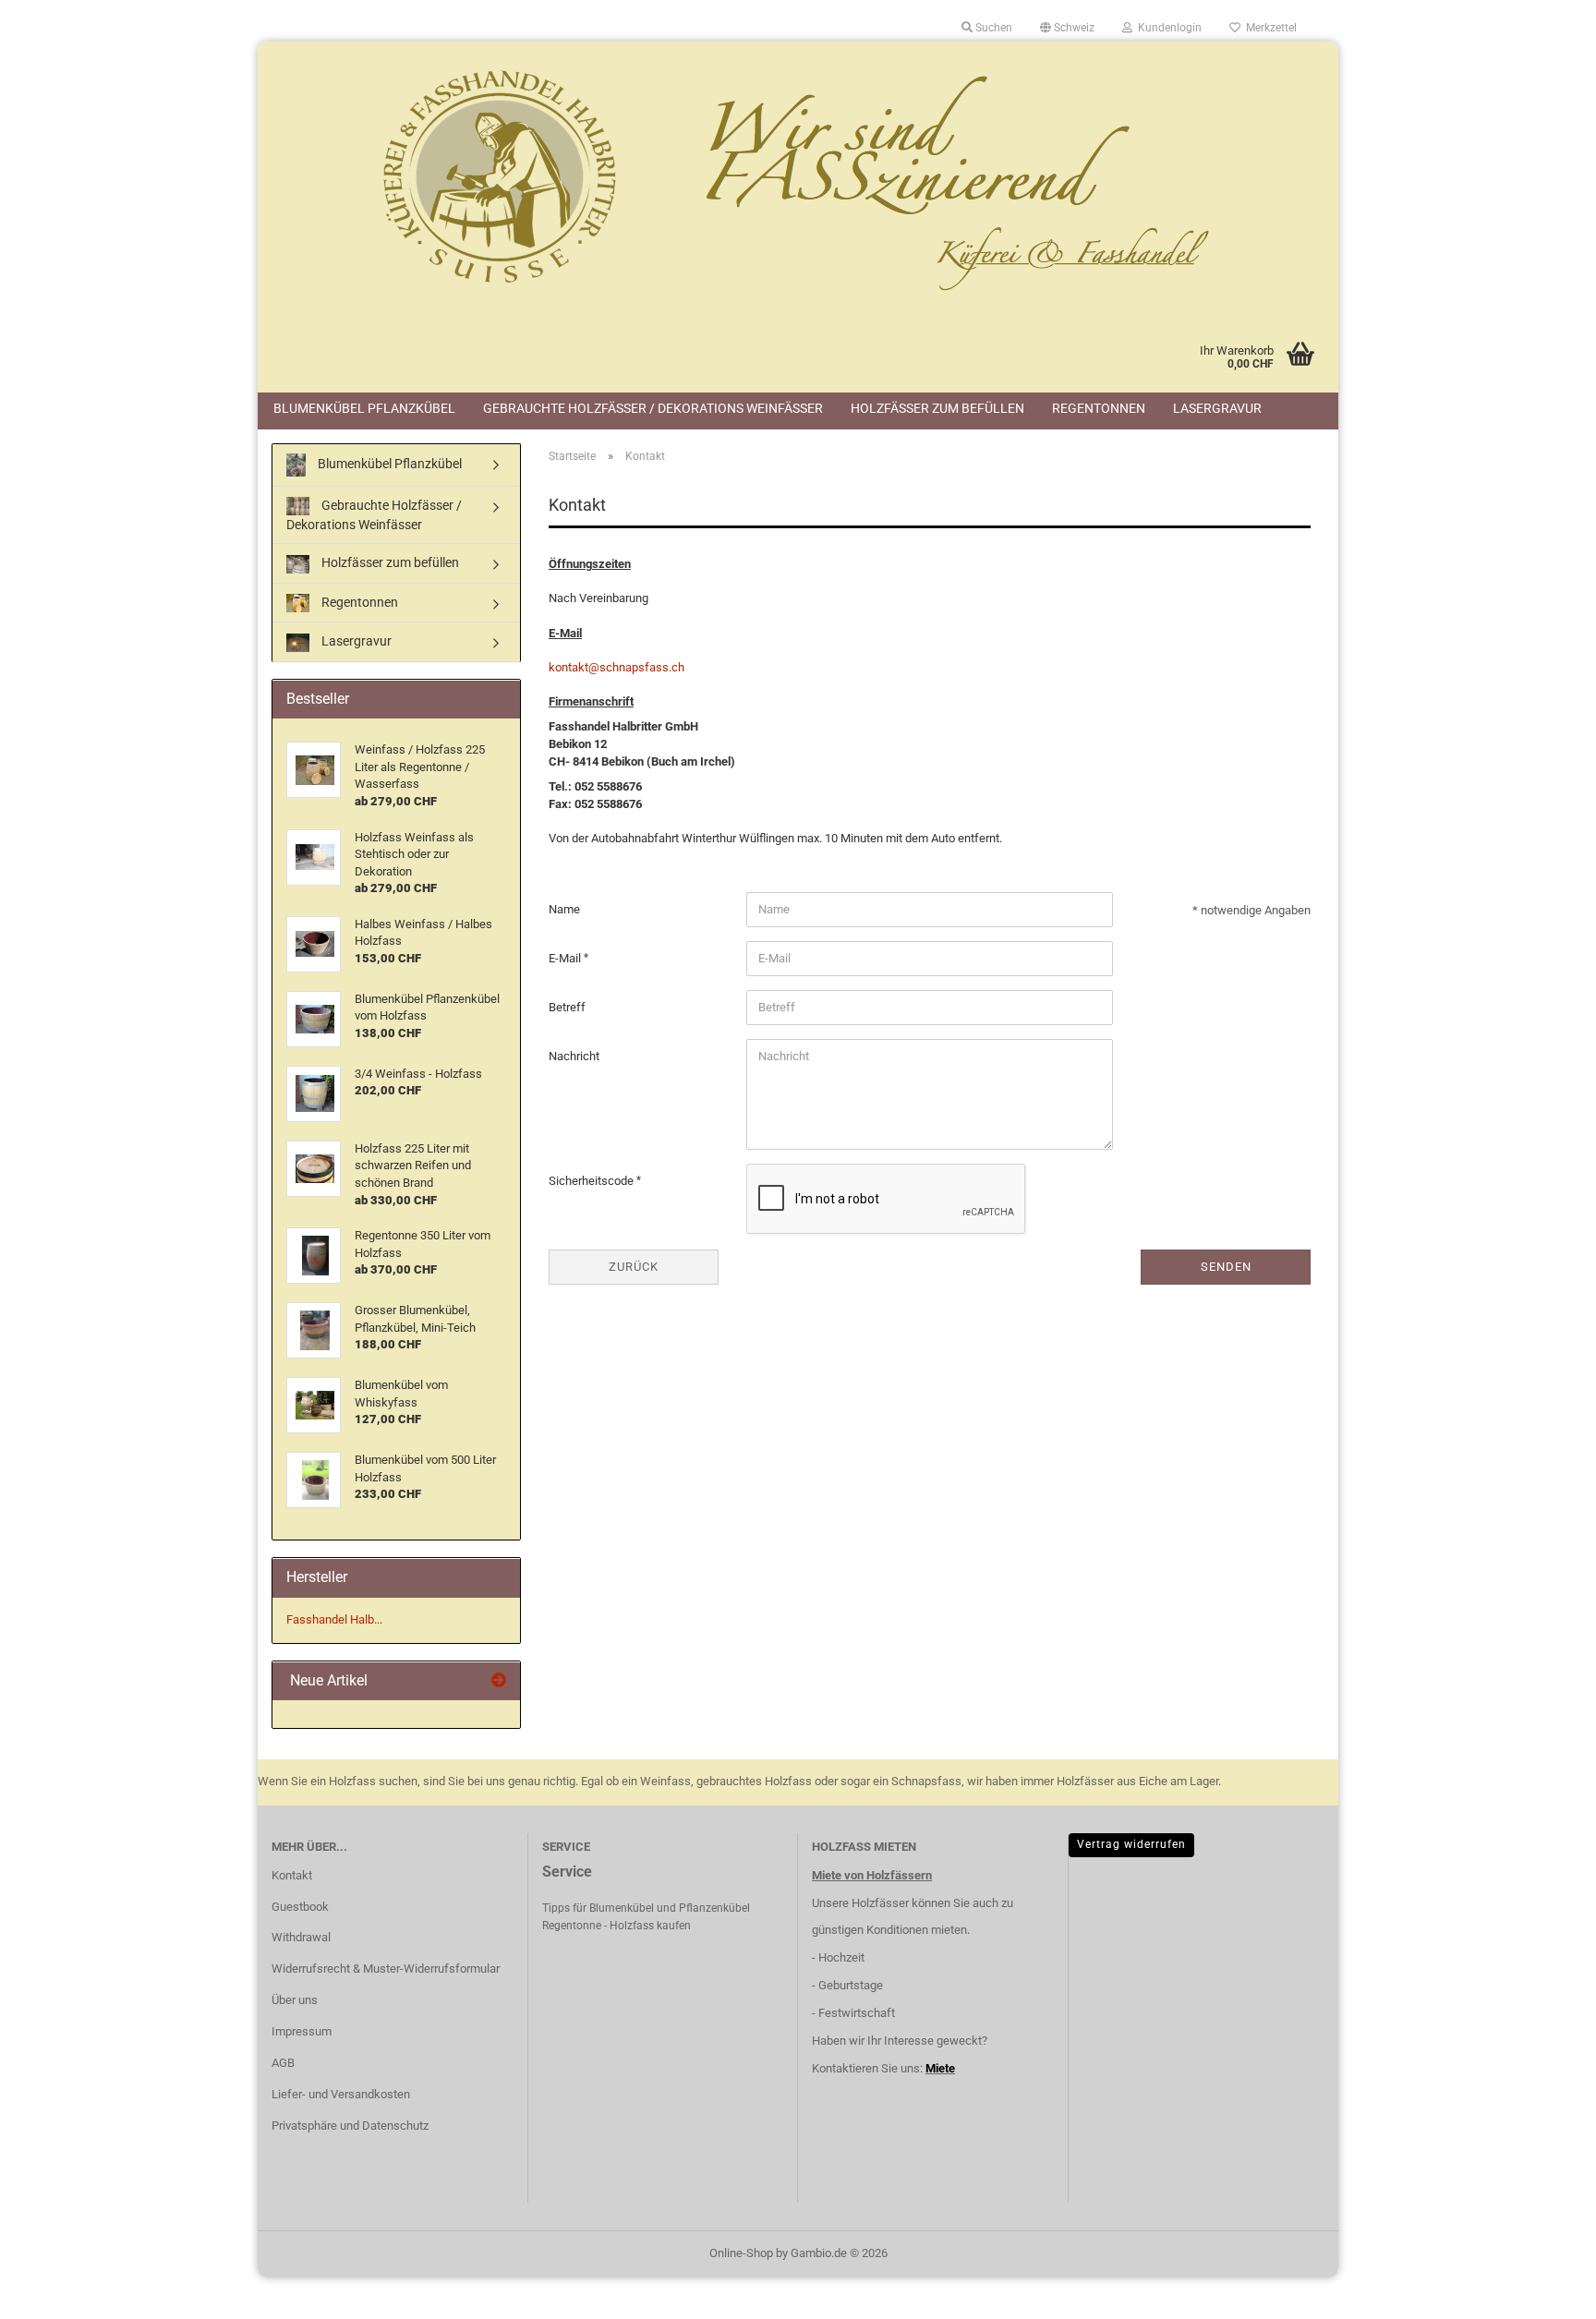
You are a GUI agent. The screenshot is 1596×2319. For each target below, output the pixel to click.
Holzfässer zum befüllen (937, 408)
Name (564, 909)
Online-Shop (741, 2253)
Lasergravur (1217, 408)
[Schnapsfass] (798, 180)
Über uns (295, 2000)
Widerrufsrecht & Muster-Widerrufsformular (386, 1969)
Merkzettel (1269, 28)
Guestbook (300, 1907)
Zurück (634, 1267)
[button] (1067, 28)
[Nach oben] (1545, 2291)
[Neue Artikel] (499, 1681)
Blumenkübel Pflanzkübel (364, 408)
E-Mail (566, 958)
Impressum (302, 2031)
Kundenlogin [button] (1167, 28)
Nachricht (574, 1056)
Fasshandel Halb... (334, 1619)
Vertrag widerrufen (1131, 1844)
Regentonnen (1099, 408)
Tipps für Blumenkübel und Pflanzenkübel (646, 1908)
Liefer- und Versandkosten (341, 2094)
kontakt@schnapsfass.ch (617, 667)
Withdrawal (301, 1937)
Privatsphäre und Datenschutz (350, 2126)
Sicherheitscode (592, 1181)
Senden (1226, 1267)
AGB (283, 2063)
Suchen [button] (992, 28)
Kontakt (292, 1875)
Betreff (567, 1007)
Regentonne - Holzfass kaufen (617, 1926)
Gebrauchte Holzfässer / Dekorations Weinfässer (653, 408)
